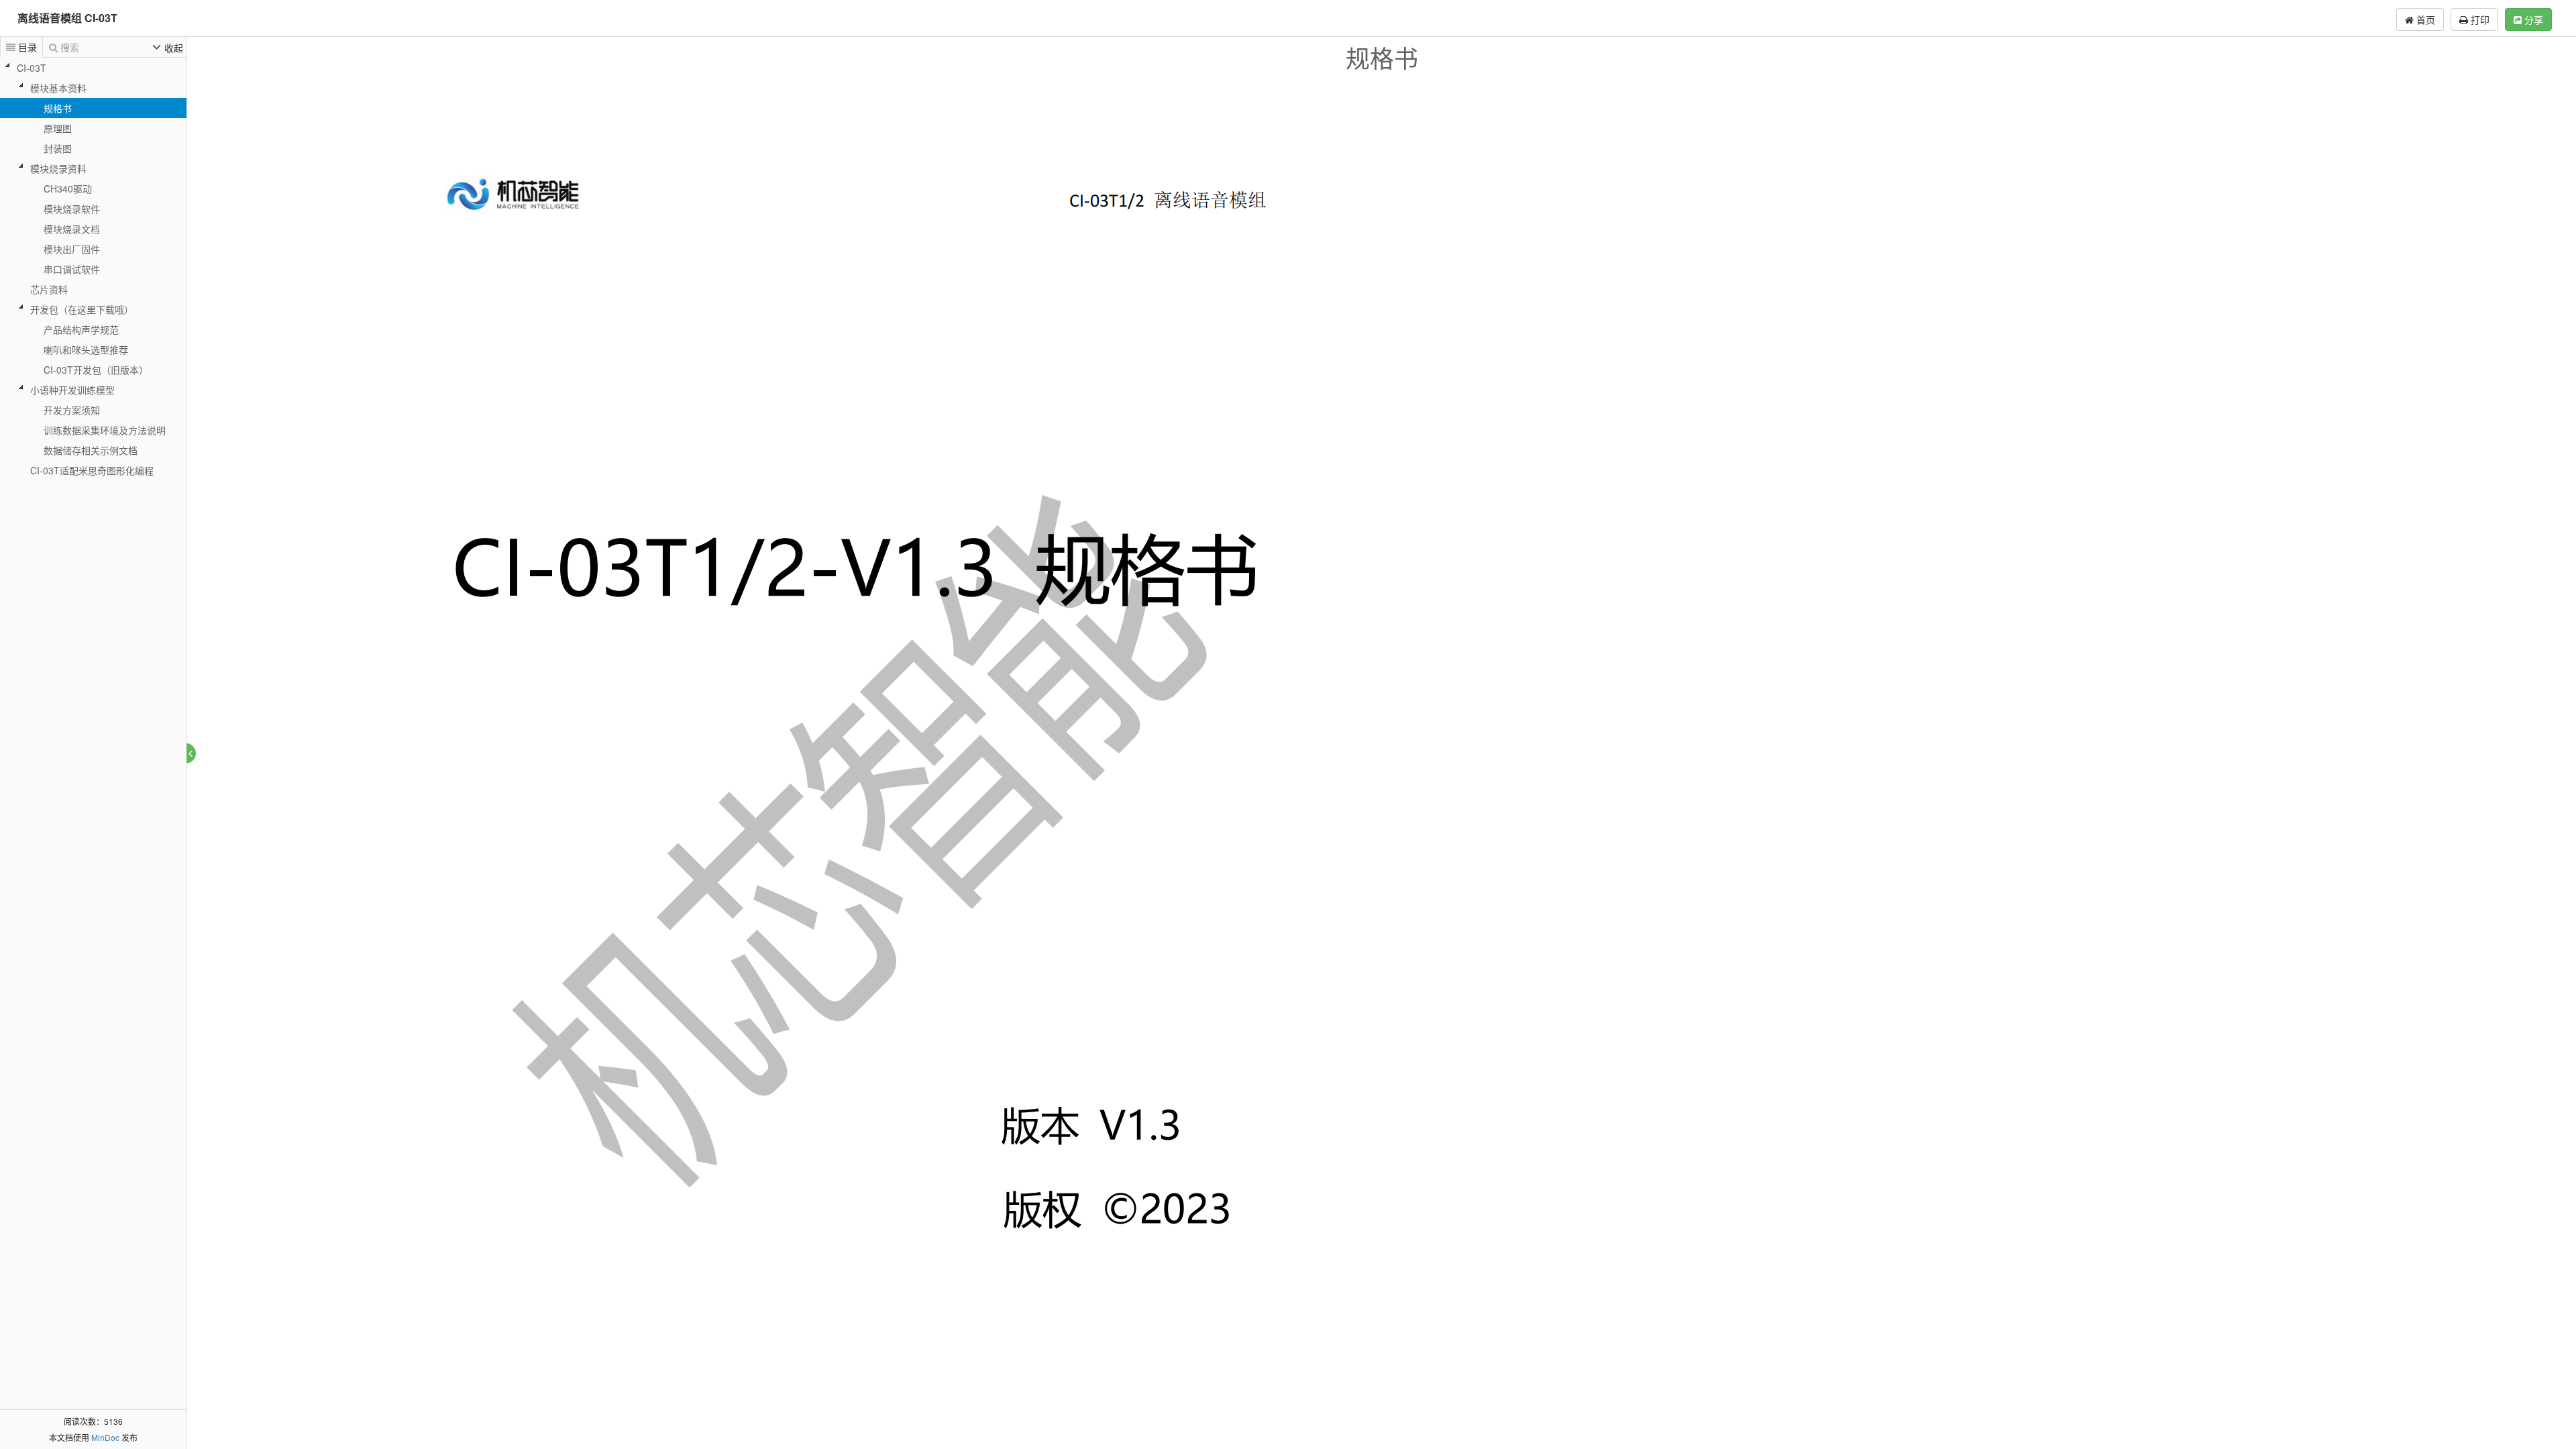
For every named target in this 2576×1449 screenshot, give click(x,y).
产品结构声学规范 (81, 329)
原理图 (58, 128)
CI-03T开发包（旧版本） (96, 370)
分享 (2532, 19)
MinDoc (105, 1437)
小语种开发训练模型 (72, 390)
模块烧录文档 (72, 229)
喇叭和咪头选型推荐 (86, 350)
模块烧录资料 (58, 168)
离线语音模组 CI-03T (67, 18)
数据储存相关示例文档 (91, 450)
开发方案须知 (72, 410)
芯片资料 (49, 289)
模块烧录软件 (72, 209)
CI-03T (32, 68)
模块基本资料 (58, 88)
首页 (2424, 19)
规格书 (58, 108)
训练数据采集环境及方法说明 (105, 430)
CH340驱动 (68, 189)
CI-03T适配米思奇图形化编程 (92, 470)
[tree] (93, 269)
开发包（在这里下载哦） (82, 309)
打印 (2479, 19)
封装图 (58, 148)
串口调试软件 (72, 269)
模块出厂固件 (72, 249)
